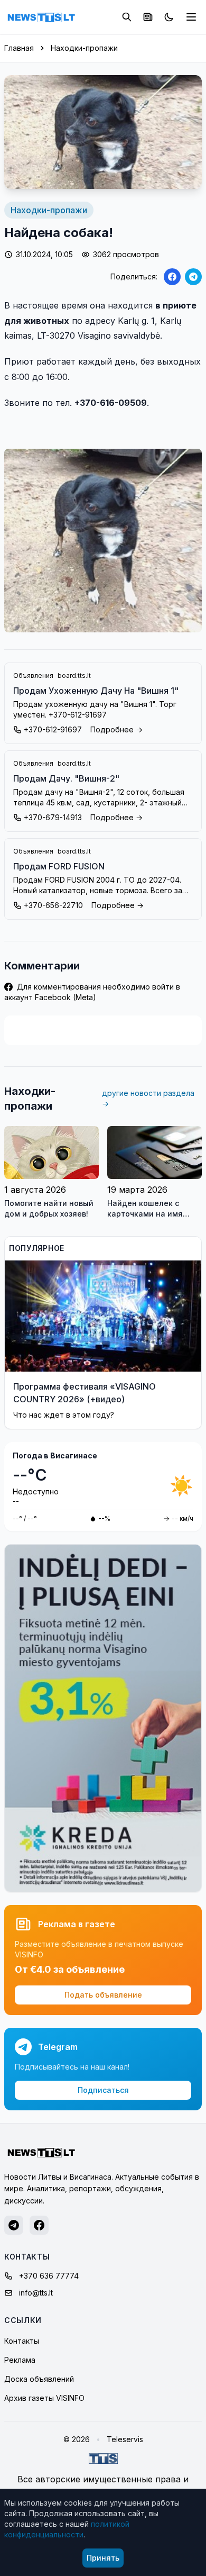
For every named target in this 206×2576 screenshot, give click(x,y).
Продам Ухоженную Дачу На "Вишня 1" (96, 691)
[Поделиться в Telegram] (193, 277)
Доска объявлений (39, 2379)
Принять (103, 2558)
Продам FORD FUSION (59, 866)
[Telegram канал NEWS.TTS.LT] (14, 2225)
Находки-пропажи (84, 48)
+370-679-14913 (53, 817)
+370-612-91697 (53, 729)
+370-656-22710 (53, 905)
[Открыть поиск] (127, 17)
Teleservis (125, 2439)
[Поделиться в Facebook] (172, 277)
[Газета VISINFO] (148, 17)
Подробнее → (116, 729)
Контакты (22, 2341)
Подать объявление (103, 1995)
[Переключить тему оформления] (169, 17)
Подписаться (103, 2090)
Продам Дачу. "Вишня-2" (66, 778)
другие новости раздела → (148, 1098)
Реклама (20, 2360)
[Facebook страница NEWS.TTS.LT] (39, 2225)
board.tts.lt (74, 675)
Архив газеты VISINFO (44, 2398)
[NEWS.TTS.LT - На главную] (41, 17)
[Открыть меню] (191, 17)
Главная (19, 48)
